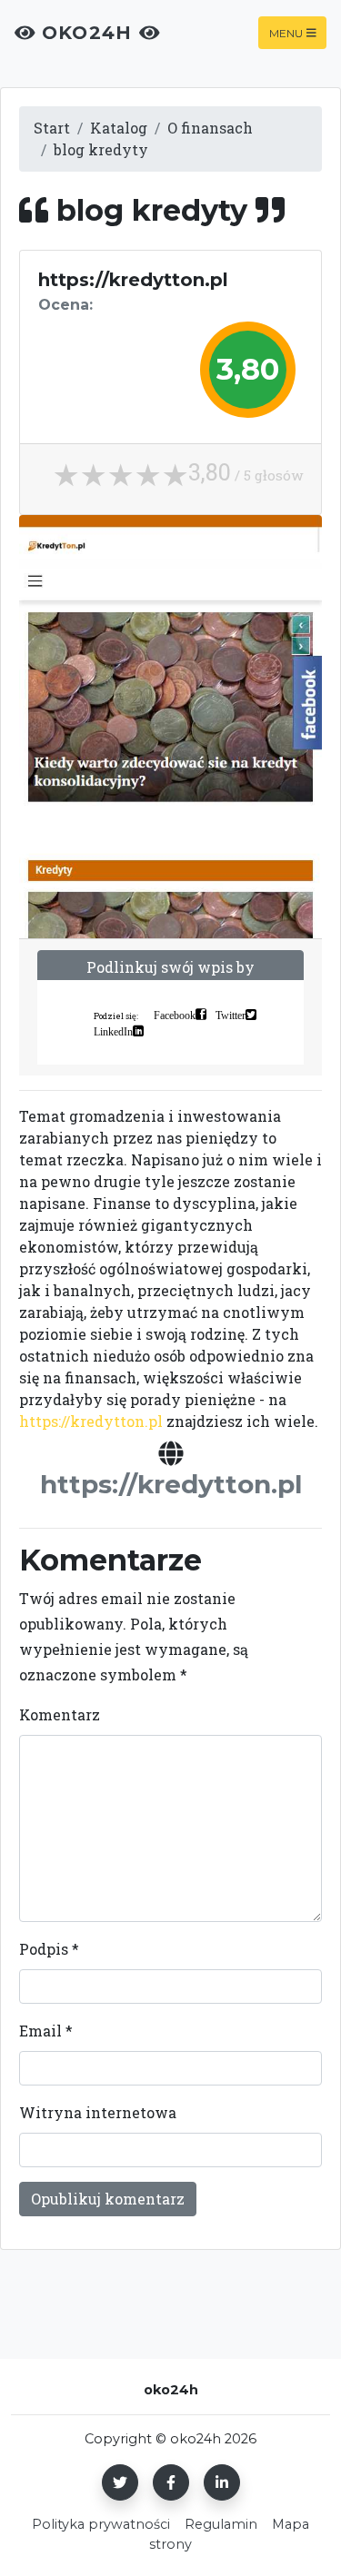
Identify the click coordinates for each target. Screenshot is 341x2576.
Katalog (119, 128)
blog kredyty (101, 149)
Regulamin (221, 2524)
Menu (286, 32)
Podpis (49, 1949)
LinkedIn (113, 1031)
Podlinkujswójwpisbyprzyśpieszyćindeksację (170, 978)
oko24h (87, 33)
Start (52, 128)
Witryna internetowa (98, 2112)
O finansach (210, 128)
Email (46, 2031)
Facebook (175, 1015)
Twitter (231, 1015)
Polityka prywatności (101, 2524)
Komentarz (60, 1714)
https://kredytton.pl (91, 1421)
